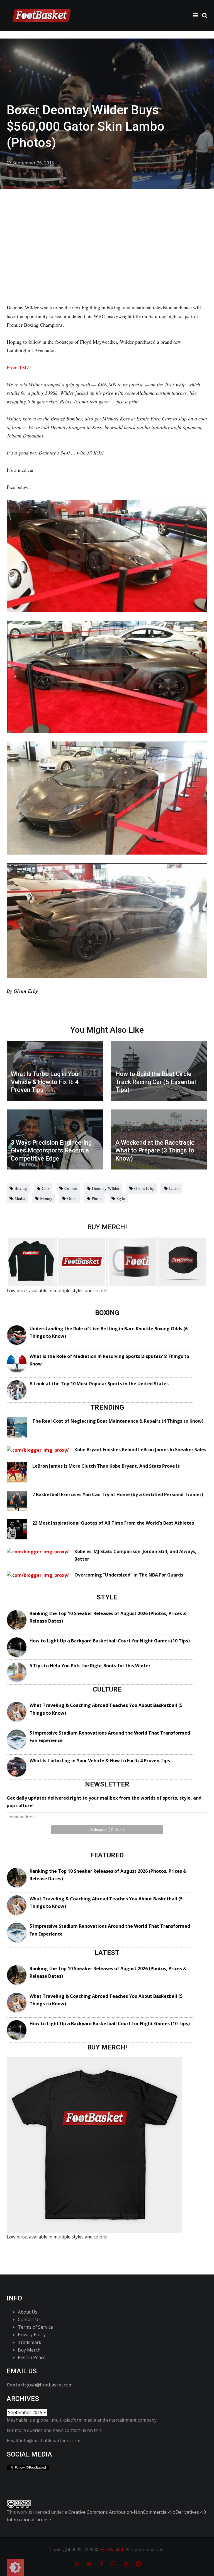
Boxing (21, 1188)
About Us (28, 2312)
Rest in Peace (32, 2357)
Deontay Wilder (106, 1188)
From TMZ (18, 367)
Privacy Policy (32, 2335)
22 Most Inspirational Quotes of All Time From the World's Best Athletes (113, 1523)
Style (121, 1198)
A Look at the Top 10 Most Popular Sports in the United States (99, 1384)
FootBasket (111, 2549)
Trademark (30, 2342)
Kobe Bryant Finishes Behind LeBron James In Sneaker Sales (140, 1450)
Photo (97, 1198)
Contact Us (29, 2319)
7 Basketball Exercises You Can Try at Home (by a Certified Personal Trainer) (118, 1494)
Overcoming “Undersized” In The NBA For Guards (129, 1575)
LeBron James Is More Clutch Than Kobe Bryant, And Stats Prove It (106, 1466)
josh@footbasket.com (50, 2385)
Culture (71, 1188)
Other (72, 1198)
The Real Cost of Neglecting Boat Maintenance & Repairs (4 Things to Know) (118, 1421)
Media (20, 1198)
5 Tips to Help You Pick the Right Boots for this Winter (90, 1666)
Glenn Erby (144, 1188)
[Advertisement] (107, 231)
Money (46, 1198)
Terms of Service (35, 2327)
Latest (174, 1188)
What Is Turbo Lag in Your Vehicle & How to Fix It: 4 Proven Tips (100, 1761)
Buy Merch (29, 2350)
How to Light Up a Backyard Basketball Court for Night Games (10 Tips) (110, 1641)
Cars (46, 1188)
